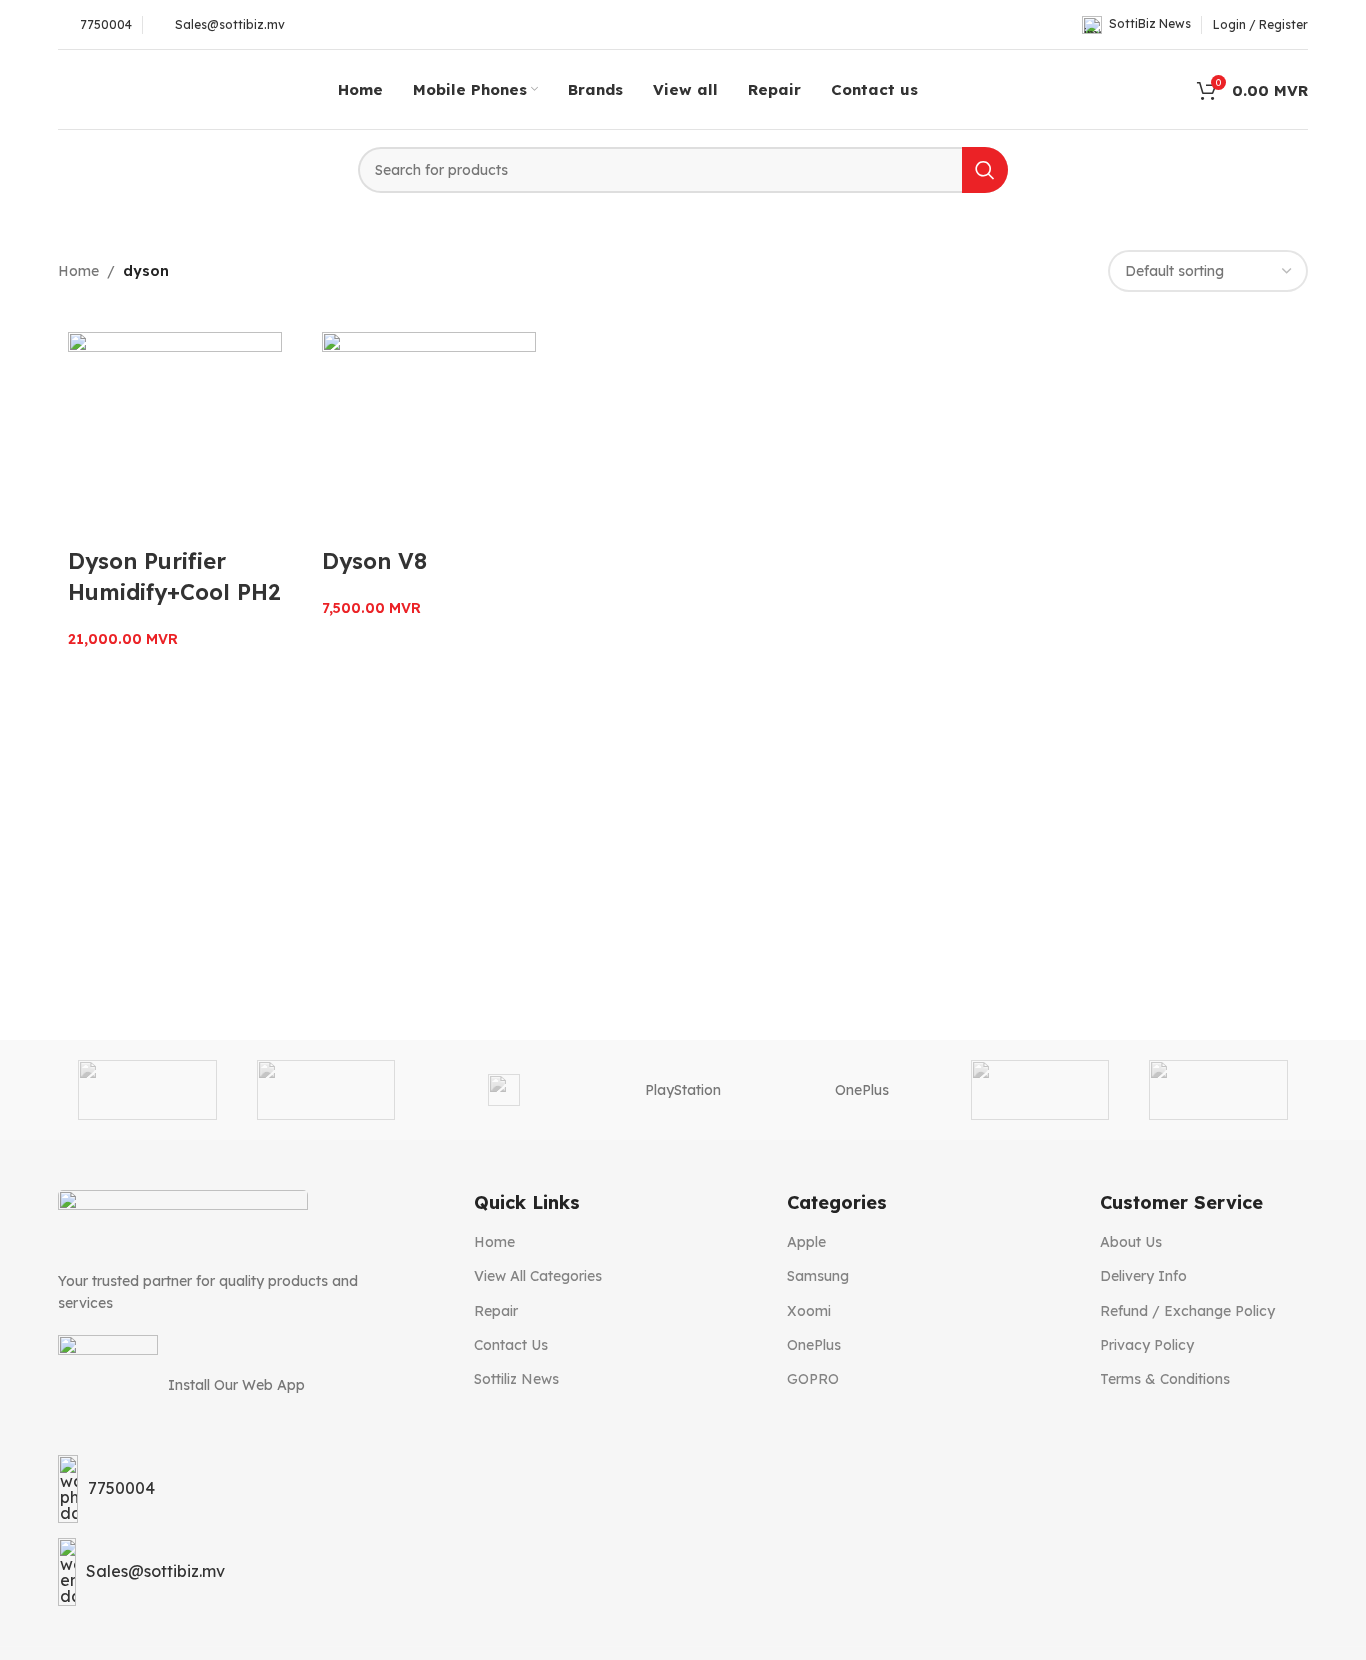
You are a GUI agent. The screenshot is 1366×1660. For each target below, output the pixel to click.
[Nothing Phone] (1040, 1090)
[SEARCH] (985, 170)
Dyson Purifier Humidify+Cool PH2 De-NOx (174, 592)
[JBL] (1218, 1090)
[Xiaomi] (147, 1090)
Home (78, 271)
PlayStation (683, 1090)
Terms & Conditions (1165, 1379)
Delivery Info (1143, 1276)
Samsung (818, 1276)
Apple (806, 1242)
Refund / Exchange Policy (1187, 1311)
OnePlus (862, 1090)
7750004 (121, 1488)
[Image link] (183, 1219)
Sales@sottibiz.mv (155, 1571)
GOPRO (813, 1379)
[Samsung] (504, 1090)
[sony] (326, 1090)
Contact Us (511, 1345)
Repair (496, 1311)
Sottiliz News (516, 1379)
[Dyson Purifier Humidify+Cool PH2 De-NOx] (175, 438)
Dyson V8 (374, 561)
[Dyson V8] (429, 438)
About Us (1131, 1242)
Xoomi (809, 1311)
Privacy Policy (1147, 1345)
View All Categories (538, 1276)
